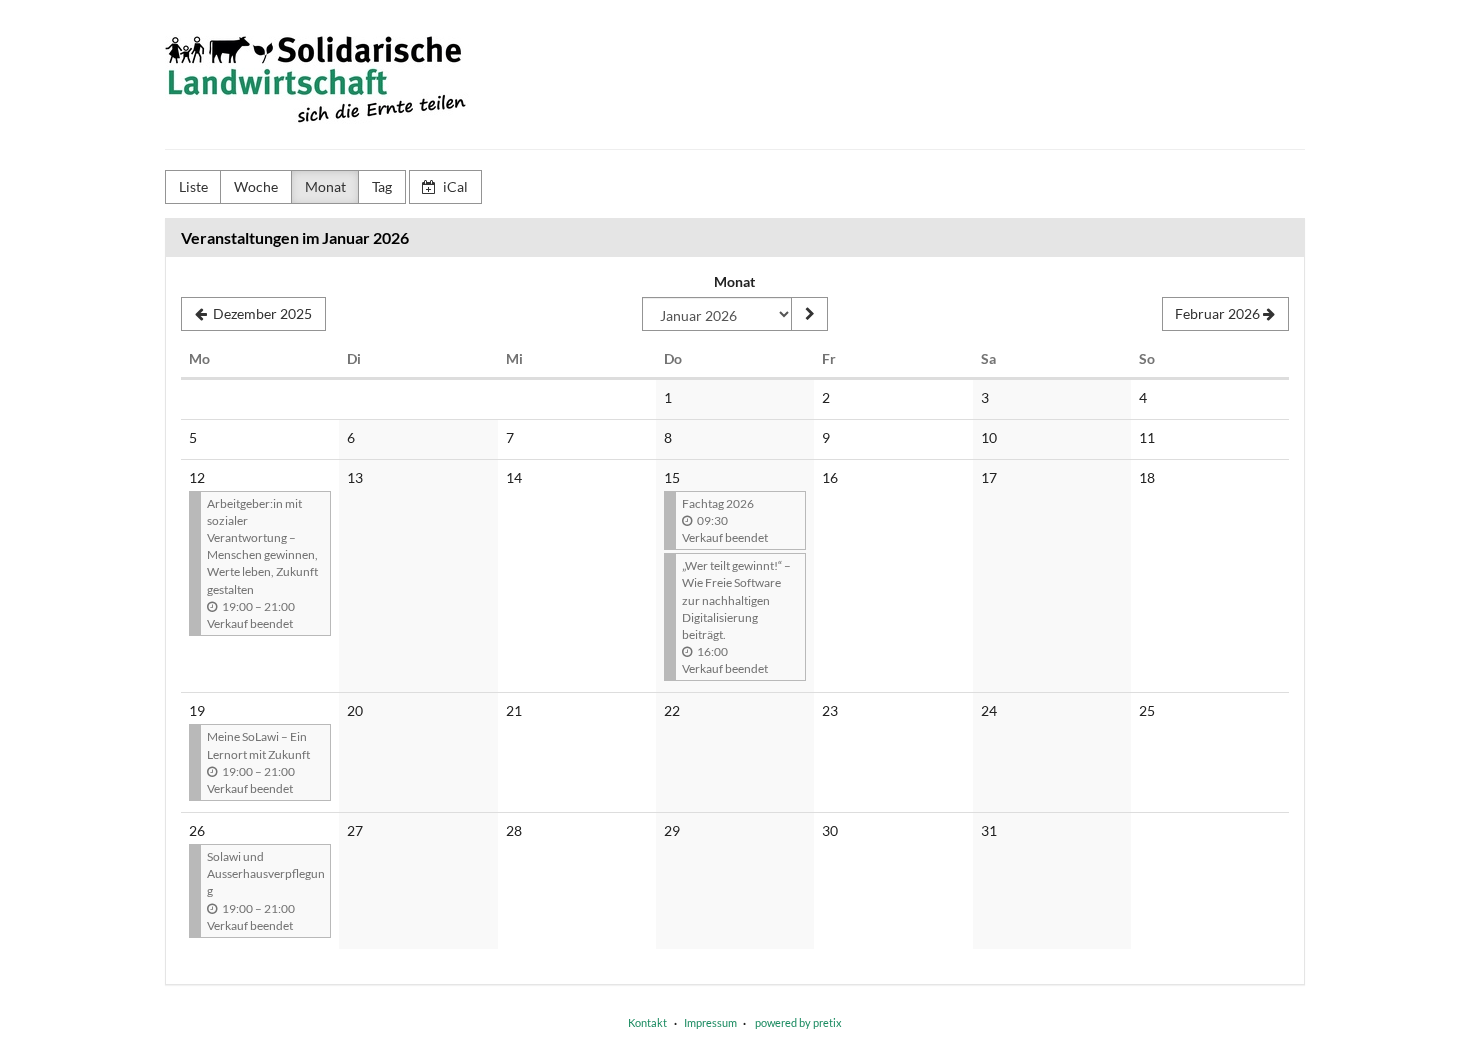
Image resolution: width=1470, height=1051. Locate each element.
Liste (193, 186)
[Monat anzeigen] (809, 314)
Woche (256, 186)
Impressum (710, 1022)
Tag (382, 186)
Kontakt (647, 1022)
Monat (325, 186)
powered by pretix (798, 1022)
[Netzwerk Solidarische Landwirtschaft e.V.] (331, 80)
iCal (454, 186)
